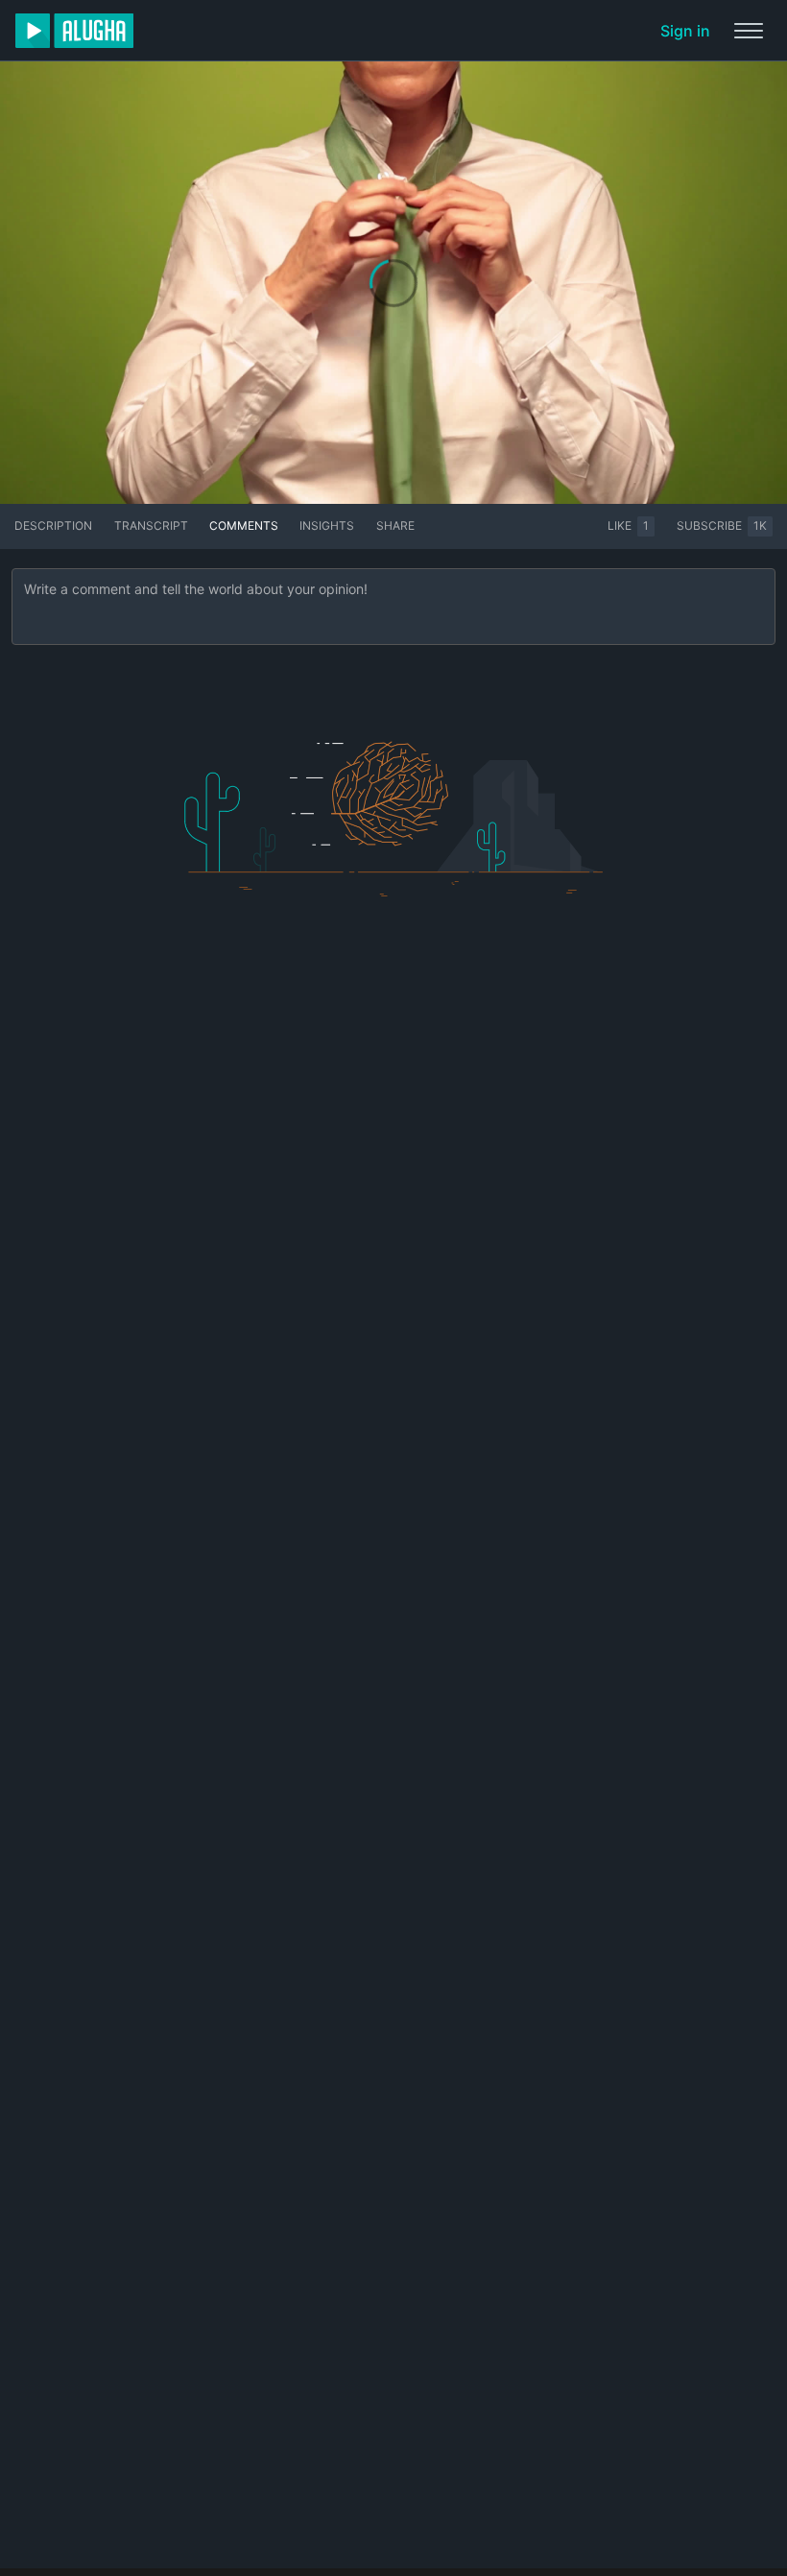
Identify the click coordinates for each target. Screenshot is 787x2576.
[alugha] (74, 31)
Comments (244, 525)
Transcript (151, 525)
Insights (327, 525)
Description (53, 525)
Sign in (685, 31)
